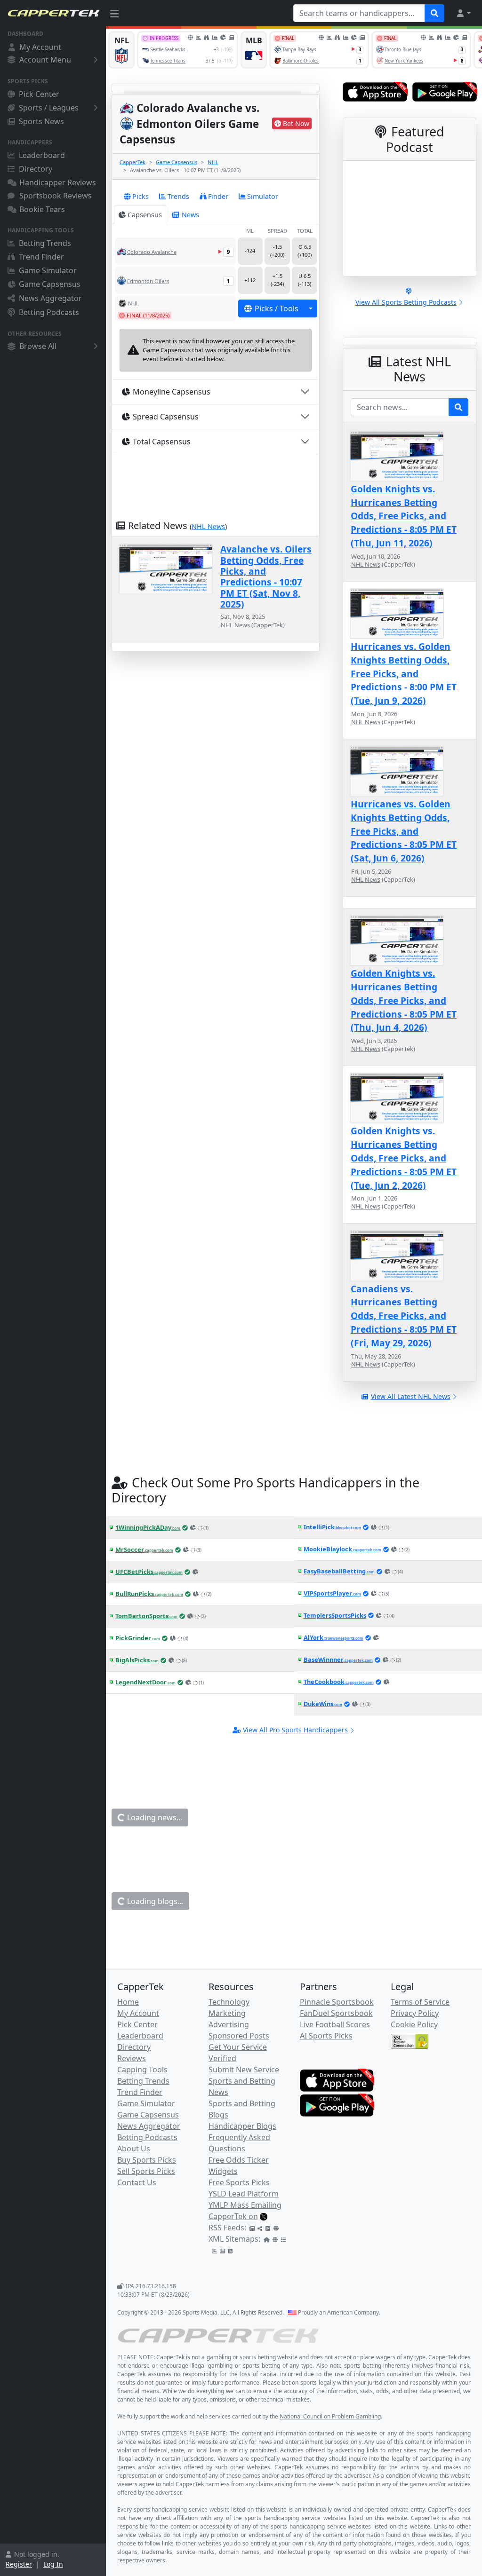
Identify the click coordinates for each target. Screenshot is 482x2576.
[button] (463, 13)
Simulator (263, 196)
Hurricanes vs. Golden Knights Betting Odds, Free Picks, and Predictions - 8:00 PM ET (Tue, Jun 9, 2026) (404, 673)
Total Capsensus (162, 442)
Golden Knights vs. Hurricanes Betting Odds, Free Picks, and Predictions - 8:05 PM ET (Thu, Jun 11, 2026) (404, 516)
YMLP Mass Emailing (245, 2205)
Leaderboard (42, 155)
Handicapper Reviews (58, 182)
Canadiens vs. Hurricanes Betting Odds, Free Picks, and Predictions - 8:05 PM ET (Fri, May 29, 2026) (404, 1316)
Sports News (41, 121)
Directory (36, 169)
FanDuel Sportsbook (336, 2013)
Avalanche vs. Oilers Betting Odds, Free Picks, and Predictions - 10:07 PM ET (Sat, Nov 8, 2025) (266, 577)
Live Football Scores (335, 2024)
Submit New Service (244, 2070)
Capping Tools (142, 2070)
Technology (229, 2002)
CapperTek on (233, 2216)
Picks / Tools (277, 308)
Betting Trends (45, 243)
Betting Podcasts (49, 312)
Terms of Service (420, 2002)
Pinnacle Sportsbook (337, 2002)
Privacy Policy (415, 2013)
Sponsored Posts (239, 2036)
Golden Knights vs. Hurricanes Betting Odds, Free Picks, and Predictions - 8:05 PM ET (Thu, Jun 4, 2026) (404, 1000)
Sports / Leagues (49, 108)
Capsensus (145, 215)
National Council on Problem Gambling (330, 2416)
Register (19, 2564)
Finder (218, 196)
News (190, 215)
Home (128, 2002)
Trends (178, 196)
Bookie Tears (42, 209)
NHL (213, 162)
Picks (141, 196)
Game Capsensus (50, 284)
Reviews (132, 2058)
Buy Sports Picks (147, 2160)
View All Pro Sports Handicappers (295, 1730)
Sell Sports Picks (146, 2171)
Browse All (38, 346)
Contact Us (137, 2182)
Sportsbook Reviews (56, 196)
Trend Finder (41, 257)
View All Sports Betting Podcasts (406, 302)
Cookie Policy (414, 2024)
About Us (134, 2149)
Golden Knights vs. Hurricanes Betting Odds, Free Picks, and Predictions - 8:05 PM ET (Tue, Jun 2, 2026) (404, 1158)
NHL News (208, 526)
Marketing (227, 2013)
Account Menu (45, 60)
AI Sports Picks (326, 2036)
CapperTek (133, 162)
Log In (53, 2564)
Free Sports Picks (239, 2182)
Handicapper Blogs (242, 2126)
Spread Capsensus (166, 417)
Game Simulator (48, 270)
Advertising (229, 2024)
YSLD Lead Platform (244, 2194)
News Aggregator (50, 298)
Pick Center (39, 94)
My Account (40, 47)
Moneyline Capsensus (172, 392)
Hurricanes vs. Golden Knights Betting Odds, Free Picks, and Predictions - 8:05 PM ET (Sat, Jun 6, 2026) (404, 831)
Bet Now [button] (296, 123)
